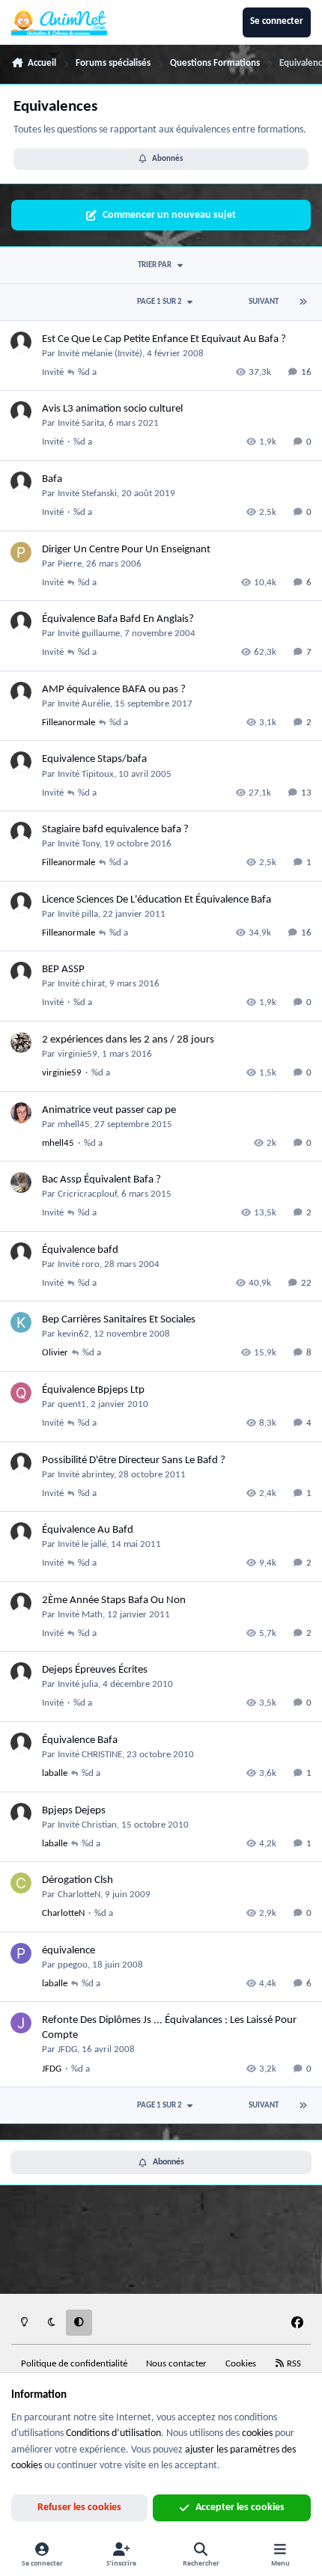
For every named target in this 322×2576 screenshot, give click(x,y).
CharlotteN (79, 1895)
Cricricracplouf (87, 1194)
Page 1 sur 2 (160, 302)
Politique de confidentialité (74, 2364)
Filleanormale (69, 723)
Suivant (264, 302)
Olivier (55, 1353)
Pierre (70, 564)
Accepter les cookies (240, 2508)
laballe (55, 1773)
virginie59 (78, 1054)
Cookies (241, 2364)
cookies (257, 2433)
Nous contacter (176, 2364)
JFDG (67, 2049)
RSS (293, 2364)
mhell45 (74, 1124)
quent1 (72, 1404)
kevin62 (73, 1334)
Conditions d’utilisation (113, 2433)
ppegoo (73, 1965)
